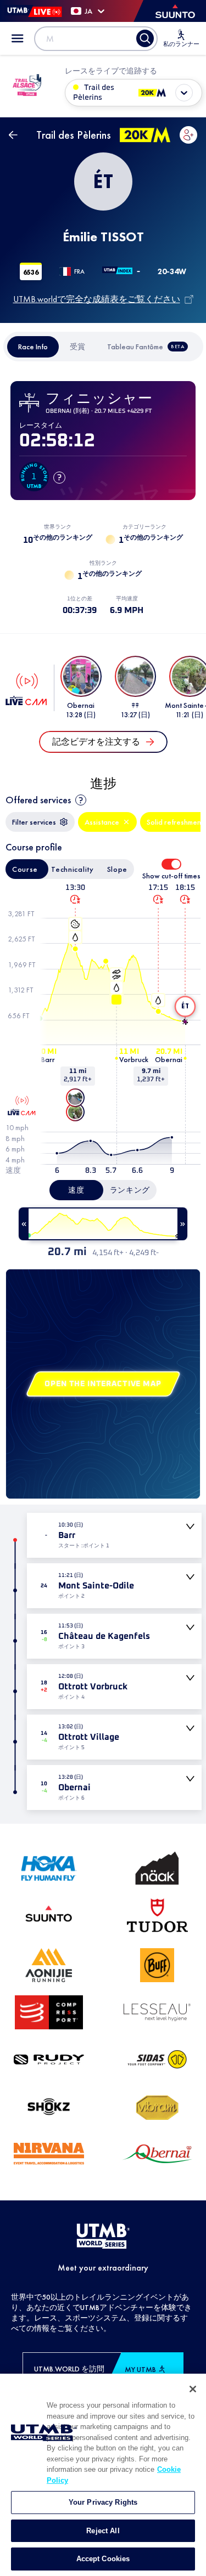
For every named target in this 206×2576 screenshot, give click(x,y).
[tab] (33, 347)
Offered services (38, 800)
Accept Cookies (103, 2559)
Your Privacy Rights (103, 2502)
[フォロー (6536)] (188, 135)
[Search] (145, 38)
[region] (103, 2475)
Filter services (34, 822)
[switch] (171, 864)
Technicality (72, 869)
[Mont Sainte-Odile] (75, 1098)
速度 (76, 1190)
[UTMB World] (103, 2237)
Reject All (103, 2531)
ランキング (130, 1190)
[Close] (193, 2389)
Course (25, 869)
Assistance (102, 822)
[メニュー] (18, 38)
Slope (118, 869)
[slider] (103, 1224)
